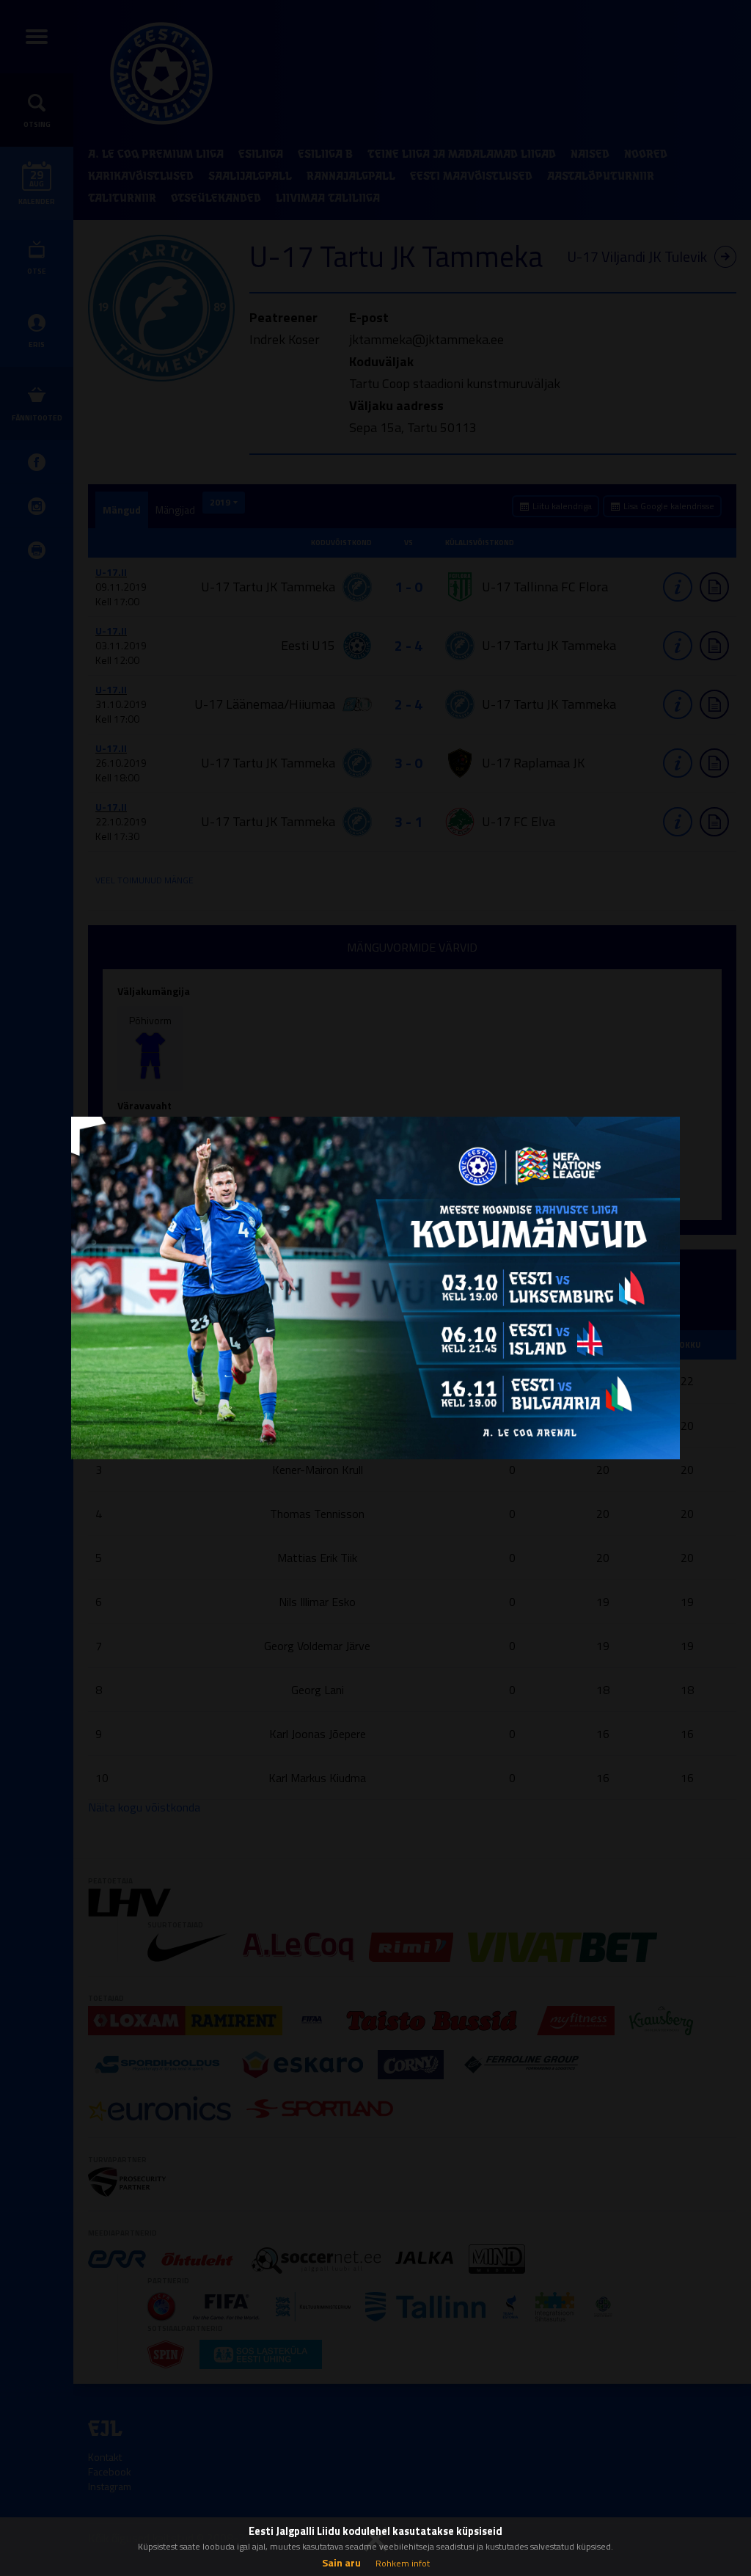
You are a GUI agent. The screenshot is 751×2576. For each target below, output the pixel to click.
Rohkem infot (403, 2563)
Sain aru (341, 2562)
